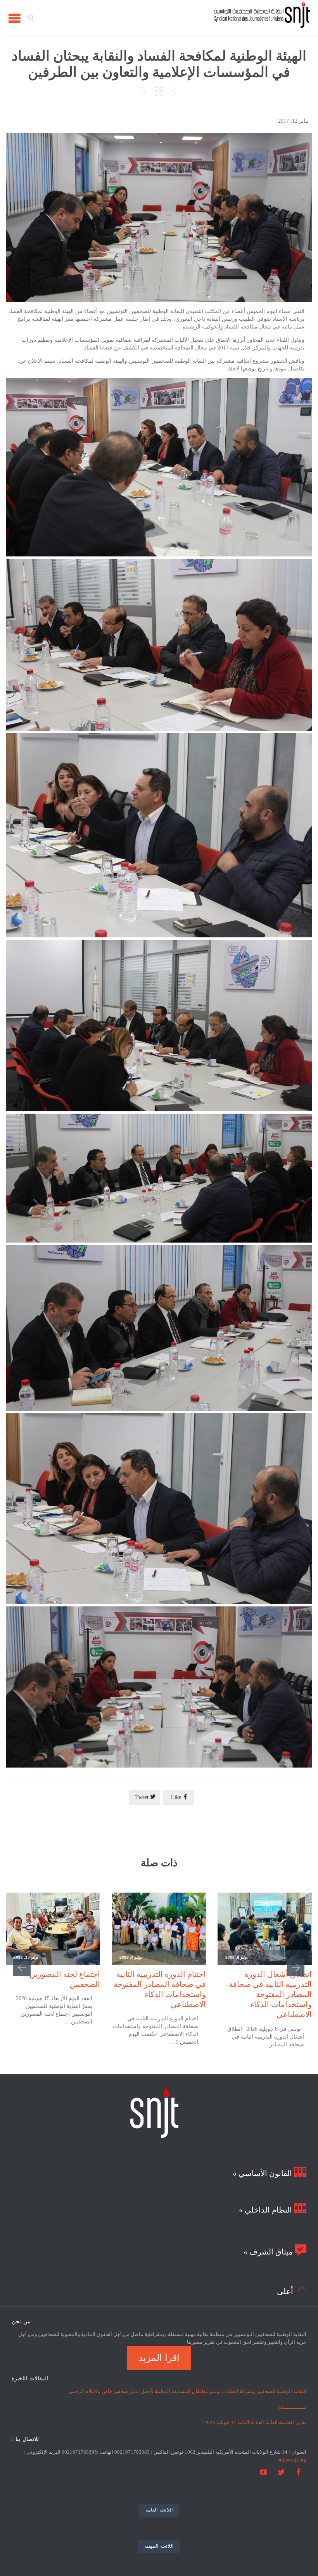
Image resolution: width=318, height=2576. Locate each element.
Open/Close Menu (15, 18)
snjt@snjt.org (292, 2460)
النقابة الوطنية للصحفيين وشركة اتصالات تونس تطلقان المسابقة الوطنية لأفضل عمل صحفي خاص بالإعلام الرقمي (188, 2391)
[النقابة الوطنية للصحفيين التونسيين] (173, 18)
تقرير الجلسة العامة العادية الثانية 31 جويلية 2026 (255, 2422)
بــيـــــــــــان (292, 2407)
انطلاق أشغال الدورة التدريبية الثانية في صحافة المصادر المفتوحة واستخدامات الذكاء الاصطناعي (270, 1995)
